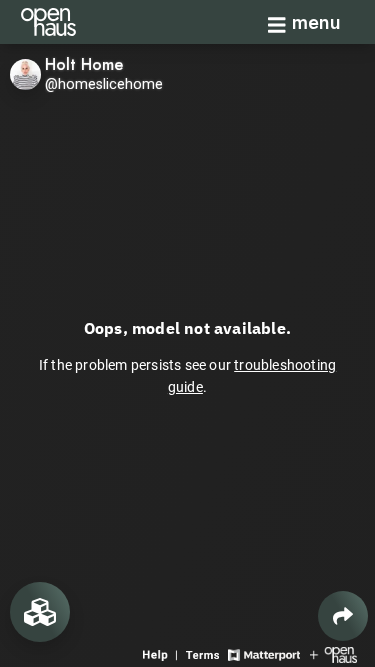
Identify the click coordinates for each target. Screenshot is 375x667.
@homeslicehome (104, 84)
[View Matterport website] (263, 653)
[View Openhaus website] (333, 653)
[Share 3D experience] (343, 616)
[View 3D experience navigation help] (162, 653)
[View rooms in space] (40, 612)
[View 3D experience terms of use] (204, 653)
